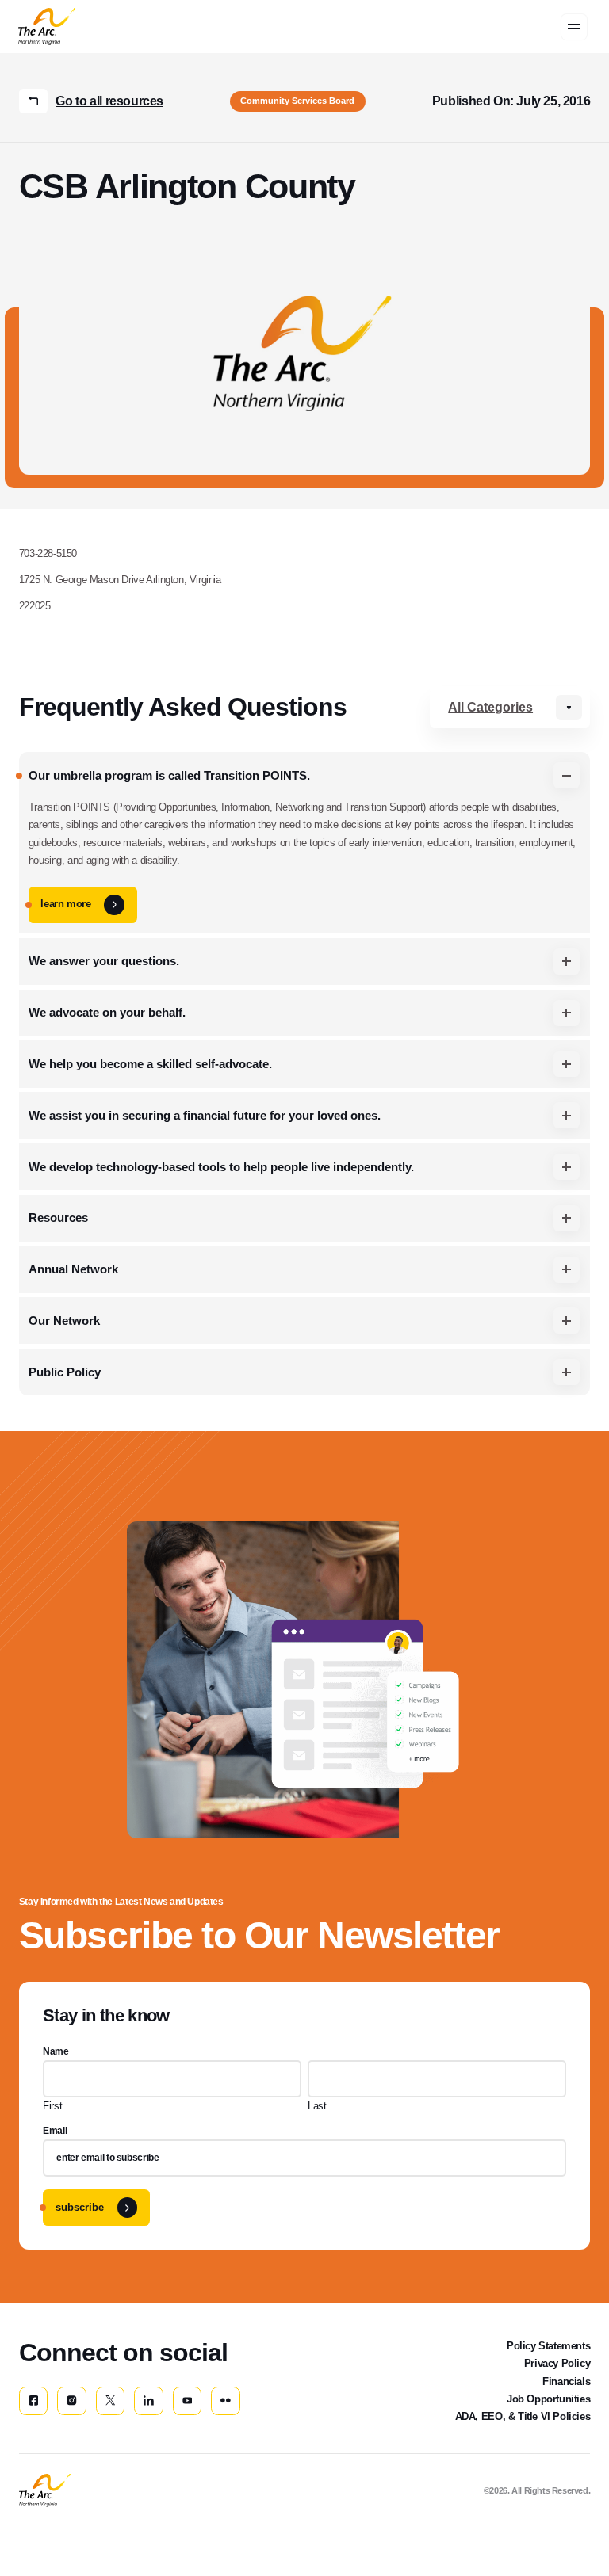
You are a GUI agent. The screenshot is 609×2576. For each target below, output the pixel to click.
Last (317, 2106)
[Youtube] (187, 2401)
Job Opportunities (548, 2399)
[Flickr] (225, 2401)
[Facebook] (33, 2401)
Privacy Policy (557, 2363)
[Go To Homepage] (45, 2490)
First (52, 2106)
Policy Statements (548, 2346)
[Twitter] (110, 2401)
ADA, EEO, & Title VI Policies (523, 2416)
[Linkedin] (148, 2401)
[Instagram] (71, 2401)
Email (55, 2131)
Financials (566, 2381)
